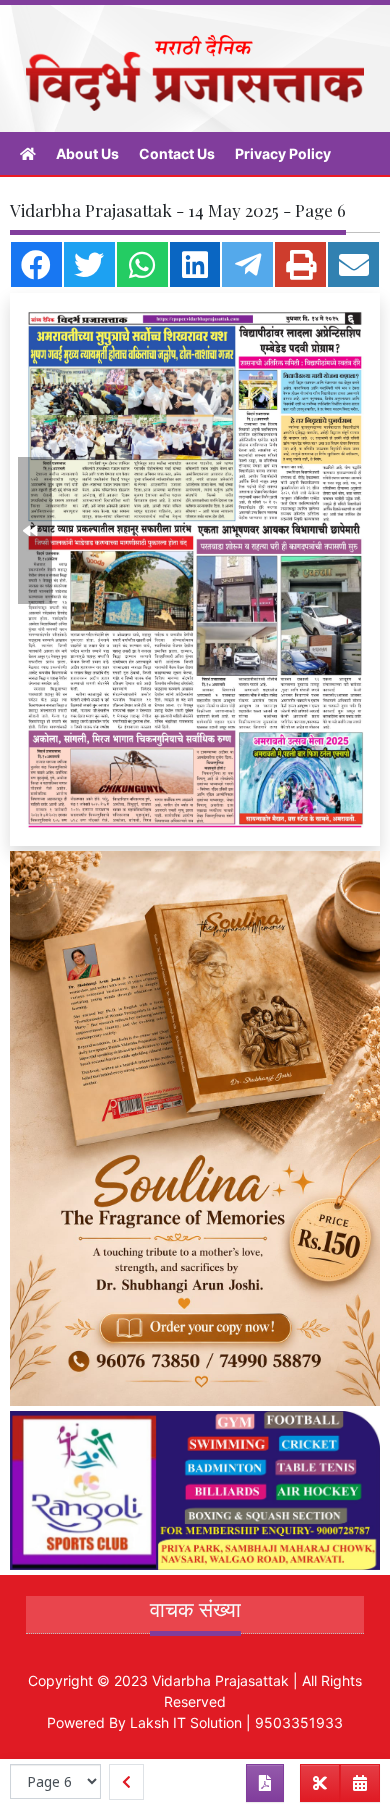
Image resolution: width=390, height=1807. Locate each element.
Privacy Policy (283, 153)
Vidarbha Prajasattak (220, 1680)
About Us (87, 153)
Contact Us (177, 153)
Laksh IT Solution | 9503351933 (236, 1722)
